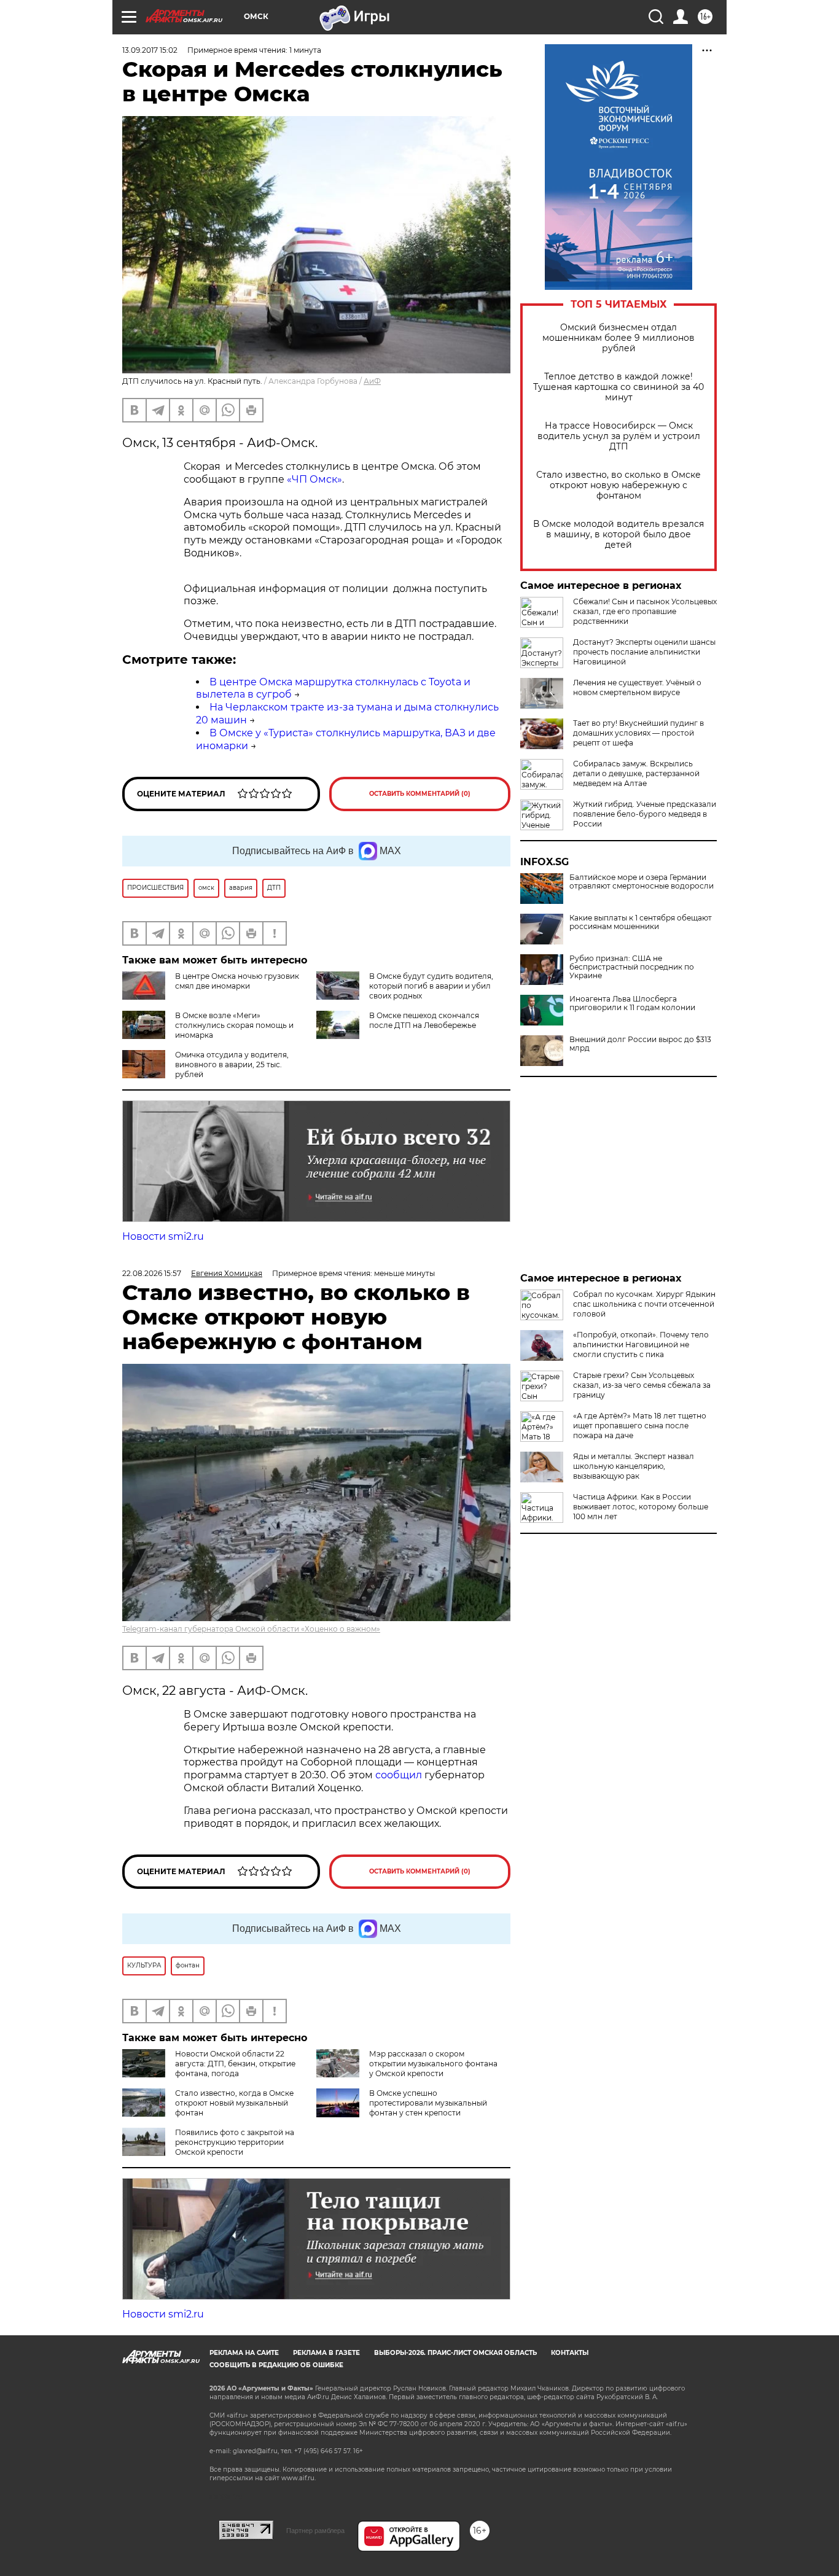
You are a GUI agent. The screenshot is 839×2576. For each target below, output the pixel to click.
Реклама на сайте (244, 2353)
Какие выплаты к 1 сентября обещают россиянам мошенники (641, 922)
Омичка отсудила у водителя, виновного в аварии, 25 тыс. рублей (232, 1064)
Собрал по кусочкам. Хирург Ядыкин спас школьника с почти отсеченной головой (644, 1304)
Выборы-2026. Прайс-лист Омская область (455, 2353)
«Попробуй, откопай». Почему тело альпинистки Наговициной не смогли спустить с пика (641, 1344)
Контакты (570, 2353)
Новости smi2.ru (163, 1236)
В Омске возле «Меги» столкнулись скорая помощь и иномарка (234, 1025)
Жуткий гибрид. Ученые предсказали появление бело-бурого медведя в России (645, 814)
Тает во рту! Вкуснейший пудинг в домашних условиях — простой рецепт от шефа (638, 733)
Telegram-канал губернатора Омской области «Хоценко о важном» (251, 1629)
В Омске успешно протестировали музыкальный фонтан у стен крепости (428, 2103)
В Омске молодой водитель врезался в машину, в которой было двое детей (619, 535)
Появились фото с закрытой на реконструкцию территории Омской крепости (235, 2142)
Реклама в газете (326, 2353)
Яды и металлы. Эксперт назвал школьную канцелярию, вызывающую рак (634, 1466)
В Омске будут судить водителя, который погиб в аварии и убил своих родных (431, 986)
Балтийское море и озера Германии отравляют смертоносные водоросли (642, 882)
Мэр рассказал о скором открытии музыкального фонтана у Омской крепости (433, 2064)
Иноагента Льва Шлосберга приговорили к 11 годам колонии (632, 1003)
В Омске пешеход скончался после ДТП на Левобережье (424, 1020)
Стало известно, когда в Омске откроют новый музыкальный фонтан (234, 2103)
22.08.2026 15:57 (152, 1273)
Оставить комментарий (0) (420, 794)
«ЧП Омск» (314, 479)
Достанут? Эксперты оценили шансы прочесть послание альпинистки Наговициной (644, 652)
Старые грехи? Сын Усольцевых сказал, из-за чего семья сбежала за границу (642, 1385)
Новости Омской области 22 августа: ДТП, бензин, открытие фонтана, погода (235, 2064)
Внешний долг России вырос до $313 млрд (640, 1044)
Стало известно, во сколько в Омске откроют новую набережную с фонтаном (619, 485)
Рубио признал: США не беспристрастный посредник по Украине (632, 967)
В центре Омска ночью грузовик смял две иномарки (237, 981)
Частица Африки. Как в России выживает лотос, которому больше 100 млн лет (641, 1507)
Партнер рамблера (315, 2531)
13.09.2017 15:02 (150, 50)
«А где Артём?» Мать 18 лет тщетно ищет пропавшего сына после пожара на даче (640, 1426)
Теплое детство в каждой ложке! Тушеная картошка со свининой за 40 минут (619, 387)
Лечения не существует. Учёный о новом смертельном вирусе (637, 687)
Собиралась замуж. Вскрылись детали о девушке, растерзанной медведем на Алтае (636, 773)
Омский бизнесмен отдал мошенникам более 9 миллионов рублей (619, 338)
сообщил (400, 1775)
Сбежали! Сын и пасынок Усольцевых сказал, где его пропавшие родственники (645, 611)
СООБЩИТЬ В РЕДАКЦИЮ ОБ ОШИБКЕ (276, 2365)
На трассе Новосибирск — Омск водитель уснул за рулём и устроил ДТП (619, 436)
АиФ (372, 381)
